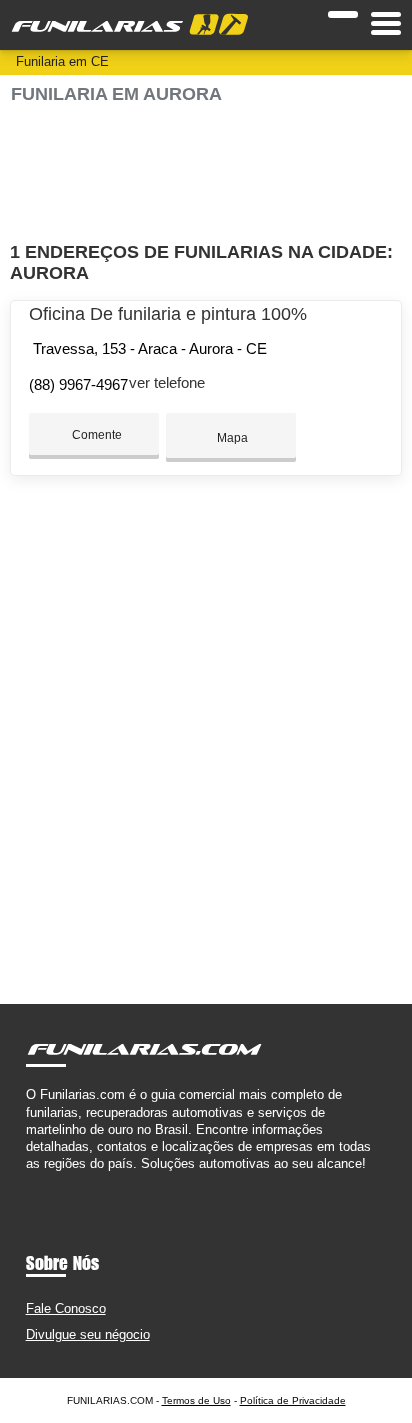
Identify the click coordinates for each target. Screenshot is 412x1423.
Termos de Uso (196, 1400)
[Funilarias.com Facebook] (30, 1181)
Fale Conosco (66, 1308)
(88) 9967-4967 (78, 384)
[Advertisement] (205, 173)
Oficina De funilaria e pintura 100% (168, 314)
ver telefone (167, 382)
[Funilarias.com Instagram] (48, 1181)
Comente (95, 435)
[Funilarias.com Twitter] (39, 1181)
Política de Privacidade (293, 1400)
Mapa (231, 438)
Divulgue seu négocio (88, 1334)
